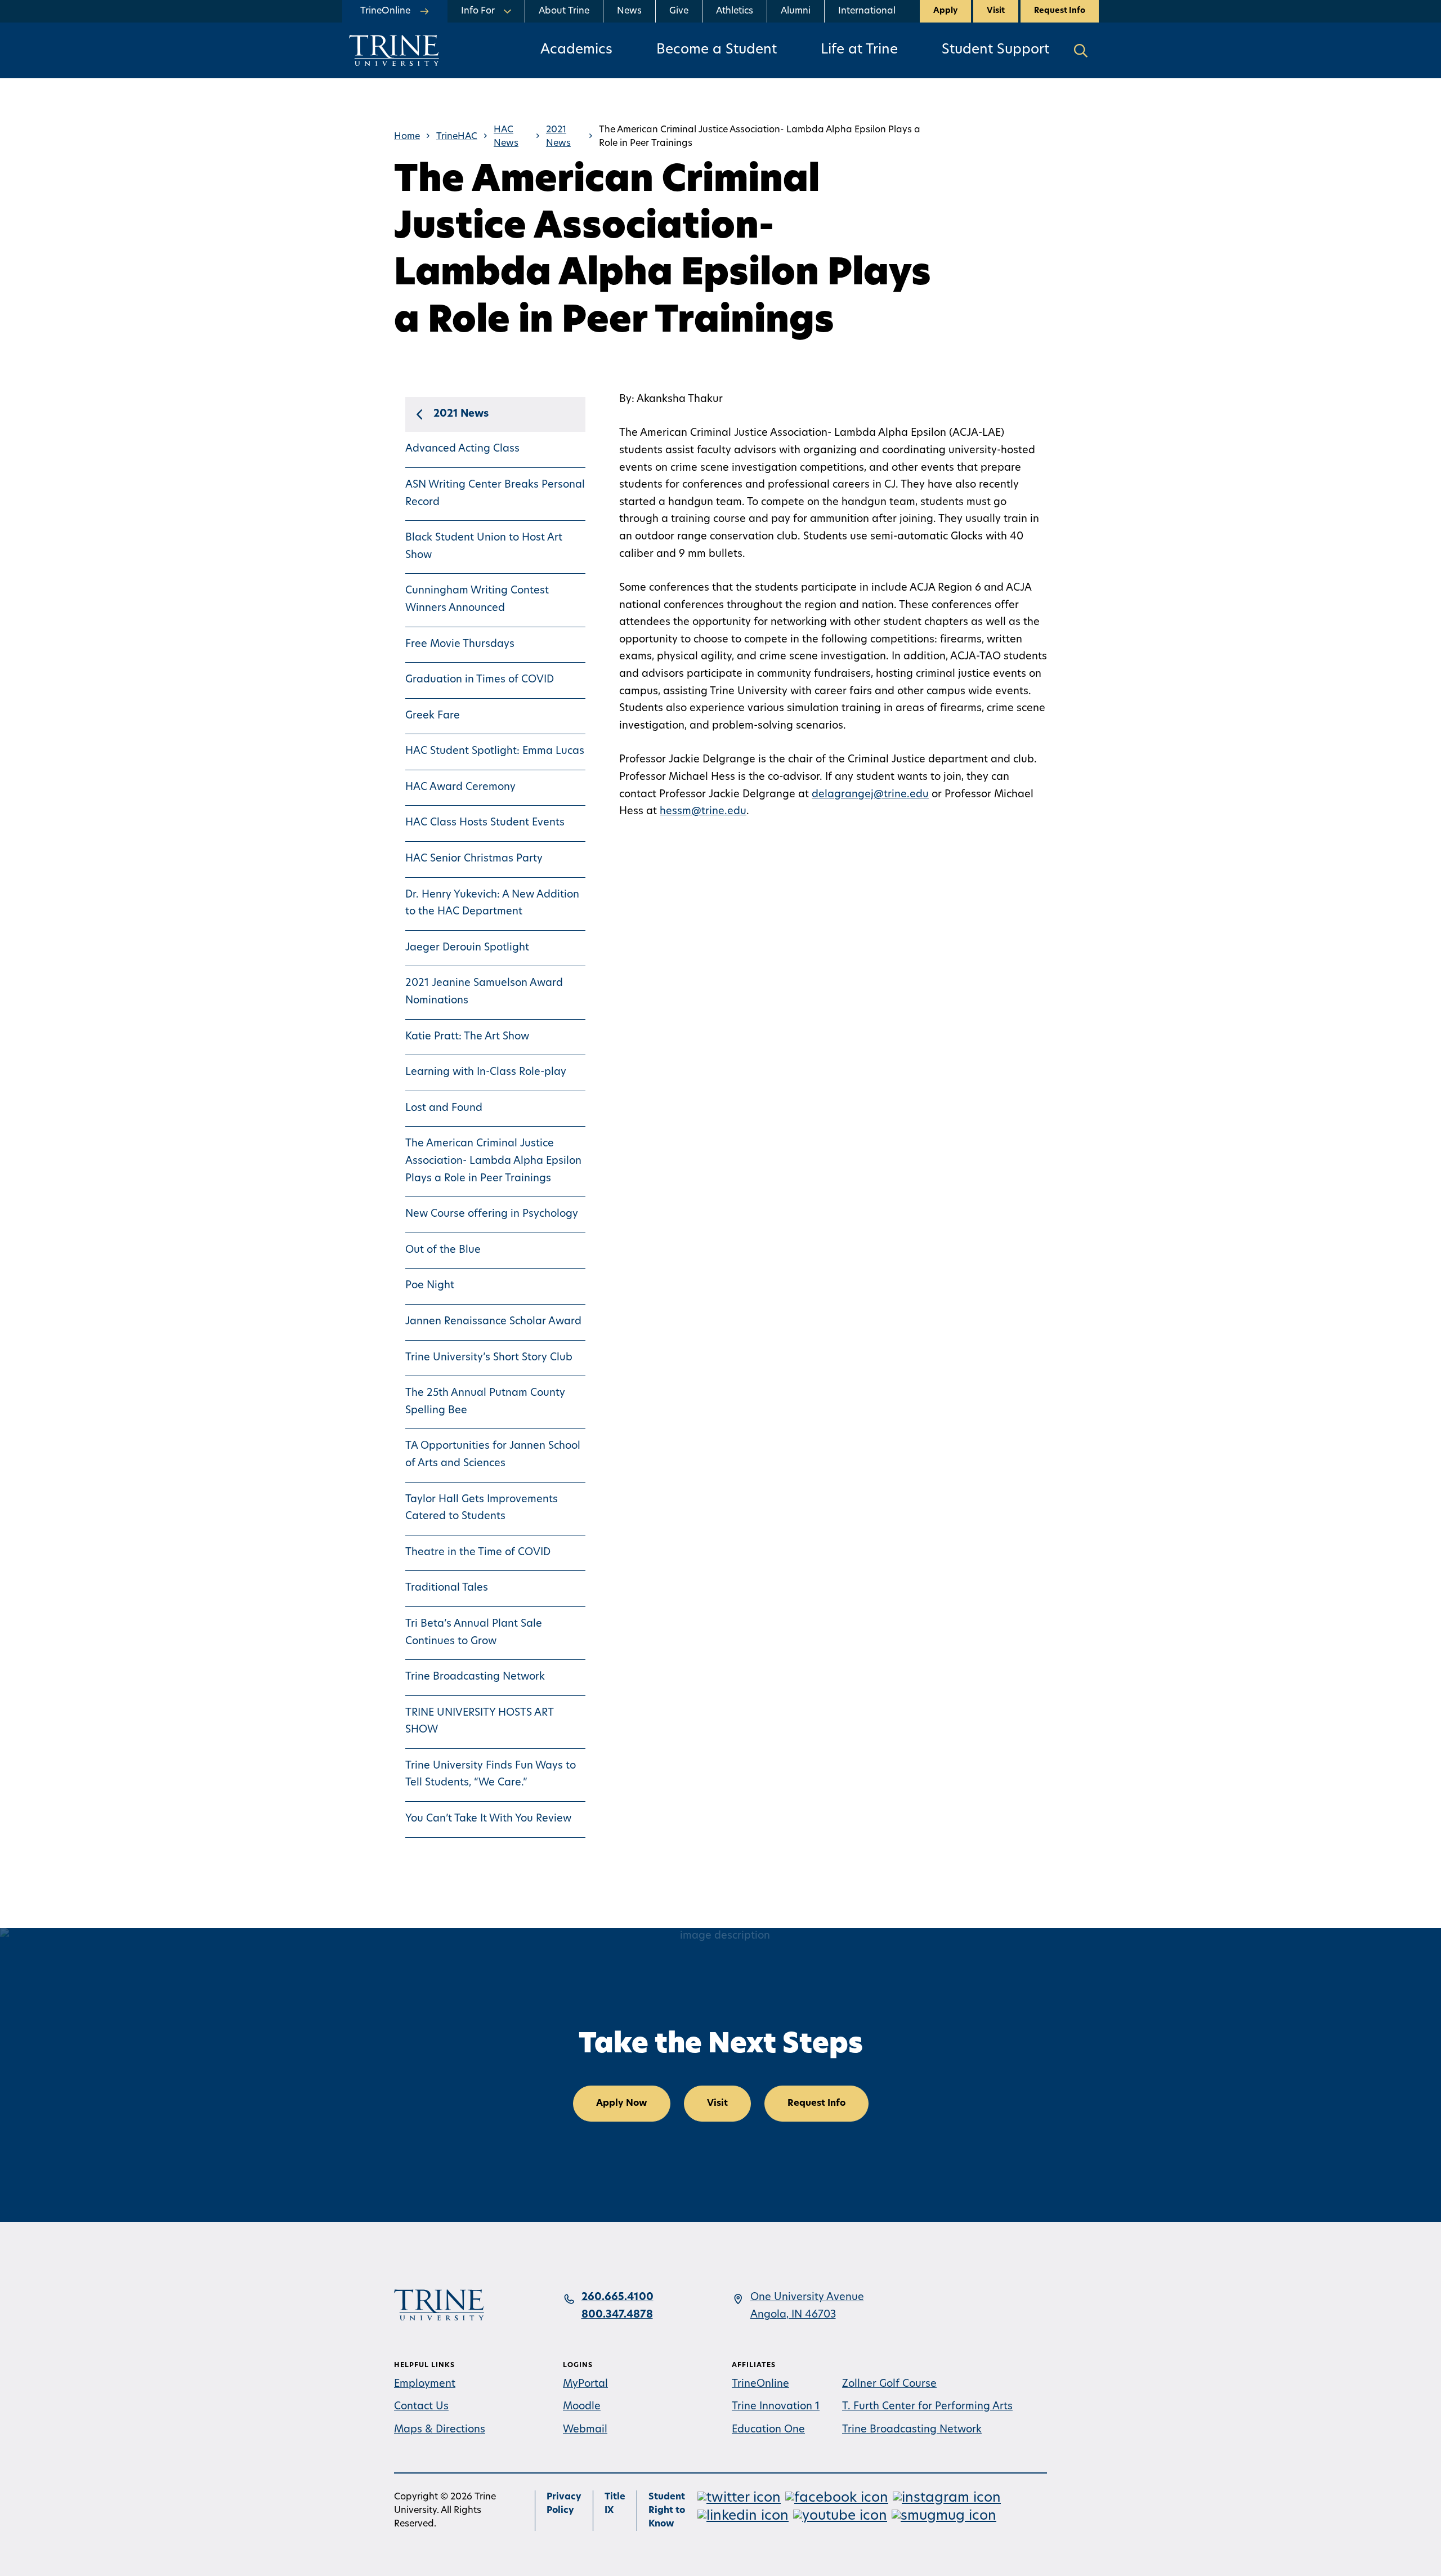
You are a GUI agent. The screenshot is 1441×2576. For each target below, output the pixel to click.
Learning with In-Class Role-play (486, 1073)
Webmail (585, 2430)
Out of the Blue (443, 1251)
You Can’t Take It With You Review (488, 1819)
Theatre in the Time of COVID (478, 1553)
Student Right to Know (667, 2511)
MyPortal (585, 2385)
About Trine (564, 11)
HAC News (506, 137)
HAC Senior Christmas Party (474, 859)
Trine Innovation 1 (776, 2407)
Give (679, 11)
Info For (478, 11)
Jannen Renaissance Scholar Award (493, 1322)
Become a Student (717, 50)
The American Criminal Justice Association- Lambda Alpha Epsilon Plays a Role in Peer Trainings (493, 1161)
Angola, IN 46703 (793, 2315)
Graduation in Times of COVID (480, 680)
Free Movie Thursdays (460, 645)
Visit (996, 11)
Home (407, 137)
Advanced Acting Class (462, 449)
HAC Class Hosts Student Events (485, 823)
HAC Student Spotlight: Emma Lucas (495, 752)
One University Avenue (807, 2298)
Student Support (995, 50)
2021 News (558, 137)
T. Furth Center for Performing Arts (927, 2407)
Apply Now (622, 2104)
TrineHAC (457, 137)
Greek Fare (433, 716)
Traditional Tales (447, 1588)
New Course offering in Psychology (492, 1215)
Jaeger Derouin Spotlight (467, 948)
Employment (425, 2385)
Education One (768, 2430)
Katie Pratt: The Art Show (467, 1037)
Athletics (735, 11)
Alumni (796, 11)
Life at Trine (859, 50)
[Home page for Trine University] (394, 50)
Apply (945, 11)
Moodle (582, 2407)
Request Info (1060, 11)
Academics (576, 50)
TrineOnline (760, 2385)
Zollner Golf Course (889, 2385)
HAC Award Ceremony (460, 788)
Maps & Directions (440, 2430)
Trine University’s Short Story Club (489, 1358)
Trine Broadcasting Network (475, 1677)
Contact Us (421, 2407)
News (629, 11)
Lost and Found (444, 1109)
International (867, 11)
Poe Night (430, 1286)
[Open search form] (1081, 50)
